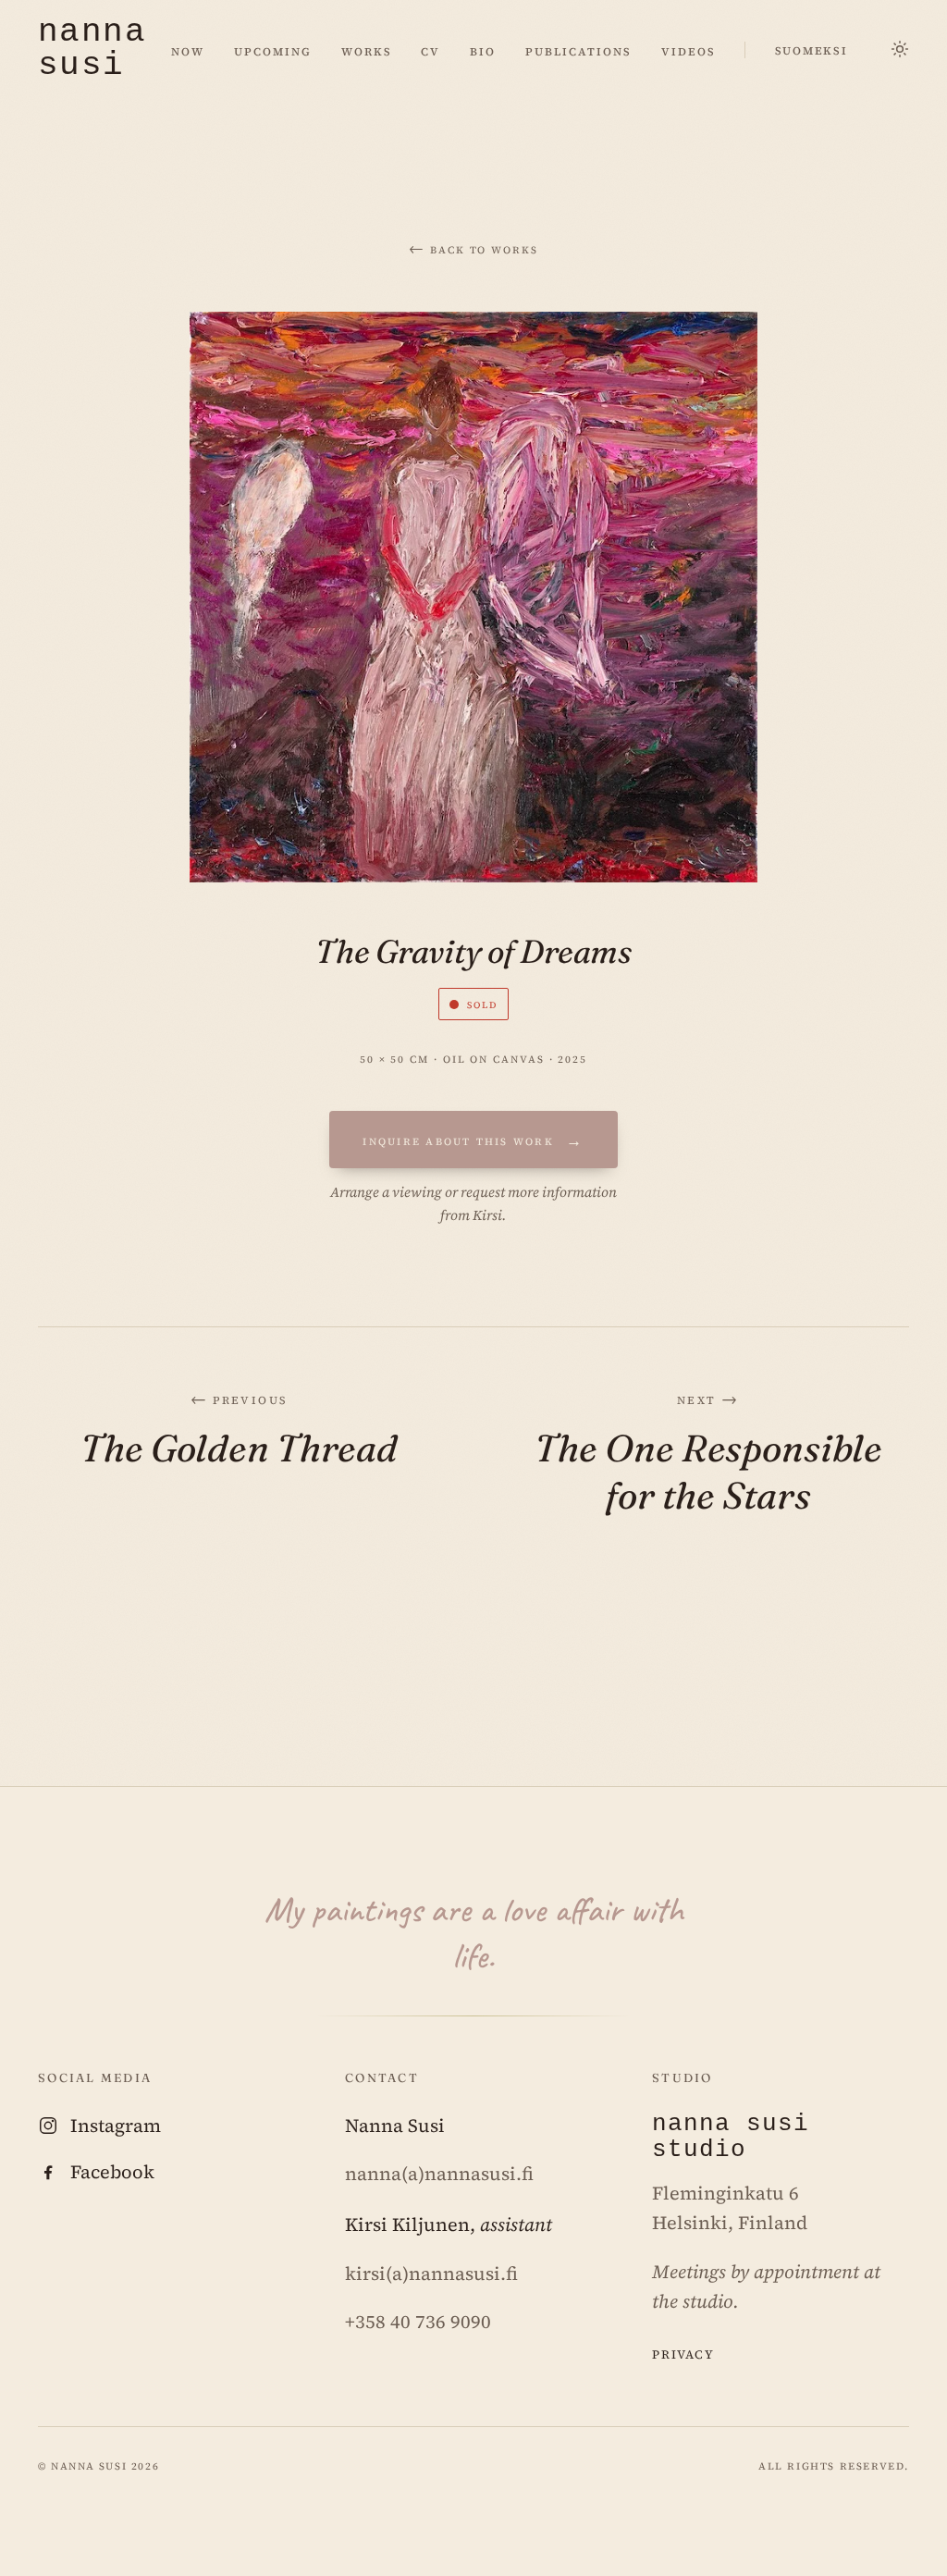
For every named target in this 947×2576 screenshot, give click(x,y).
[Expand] (473, 597)
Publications (578, 50)
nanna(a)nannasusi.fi (439, 2174)
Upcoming (273, 50)
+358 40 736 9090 (418, 2322)
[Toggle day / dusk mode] (900, 50)
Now (188, 50)
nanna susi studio (731, 2138)
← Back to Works (473, 248)
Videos (689, 50)
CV (430, 50)
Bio (483, 50)
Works (367, 50)
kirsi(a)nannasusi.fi (431, 2274)
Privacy (683, 2353)
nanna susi (92, 50)
